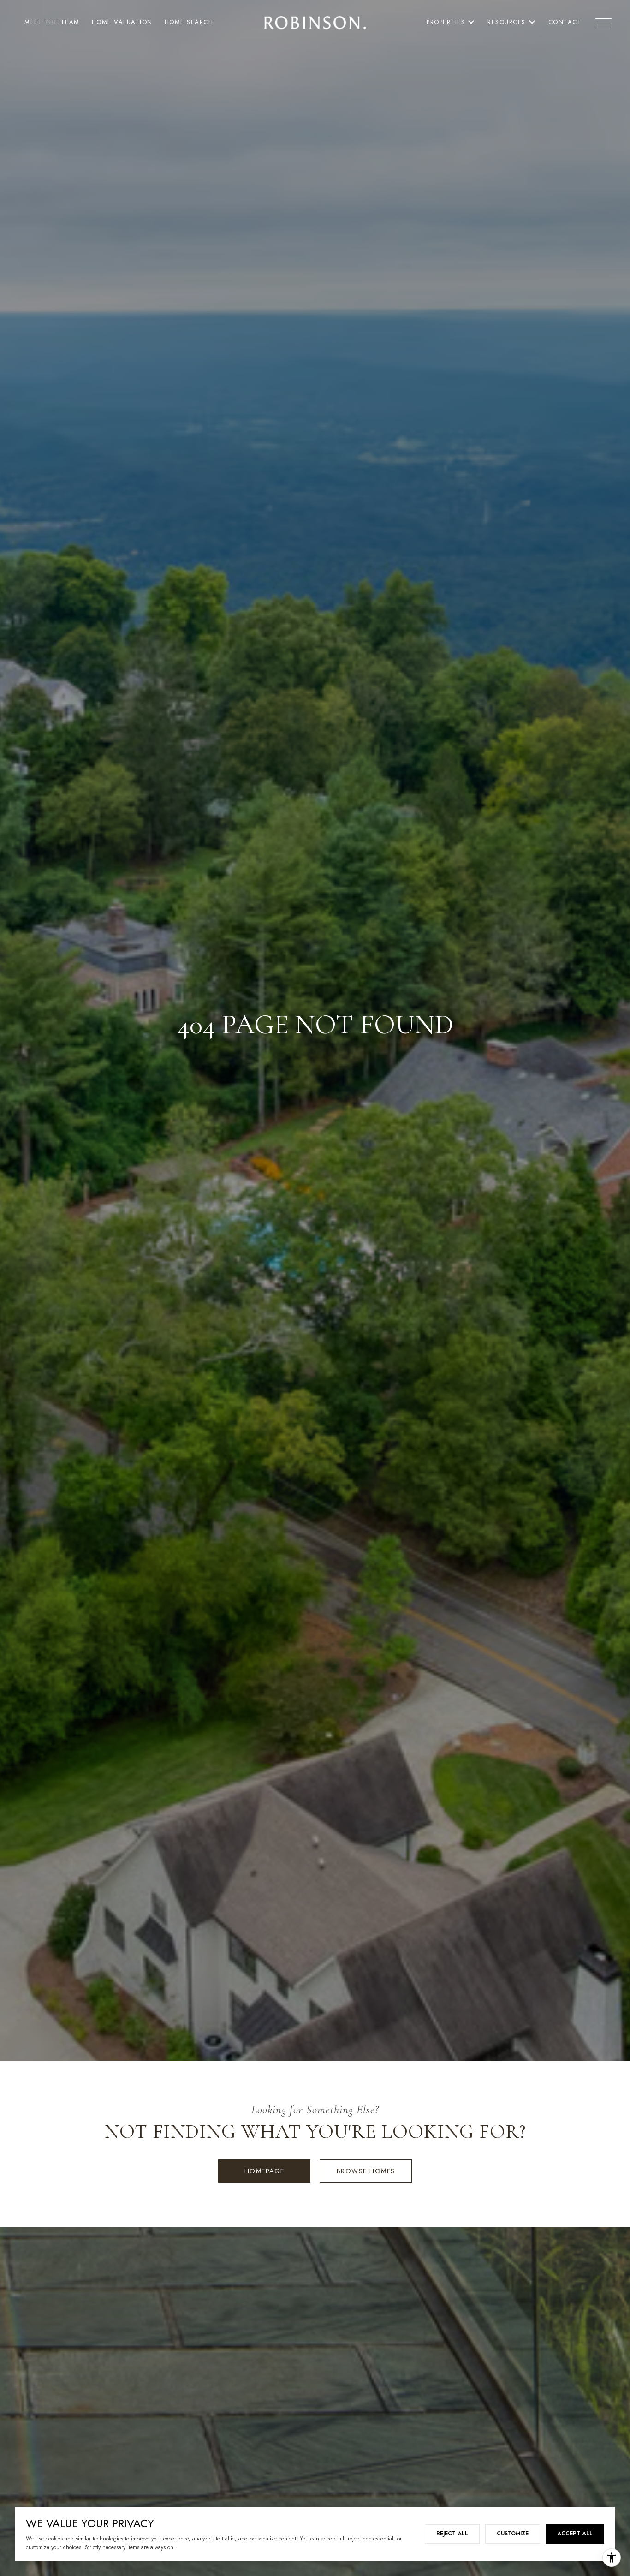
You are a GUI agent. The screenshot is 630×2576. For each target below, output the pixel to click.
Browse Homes (366, 2171)
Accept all (575, 2534)
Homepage (264, 2171)
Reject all (452, 2534)
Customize (513, 2534)
